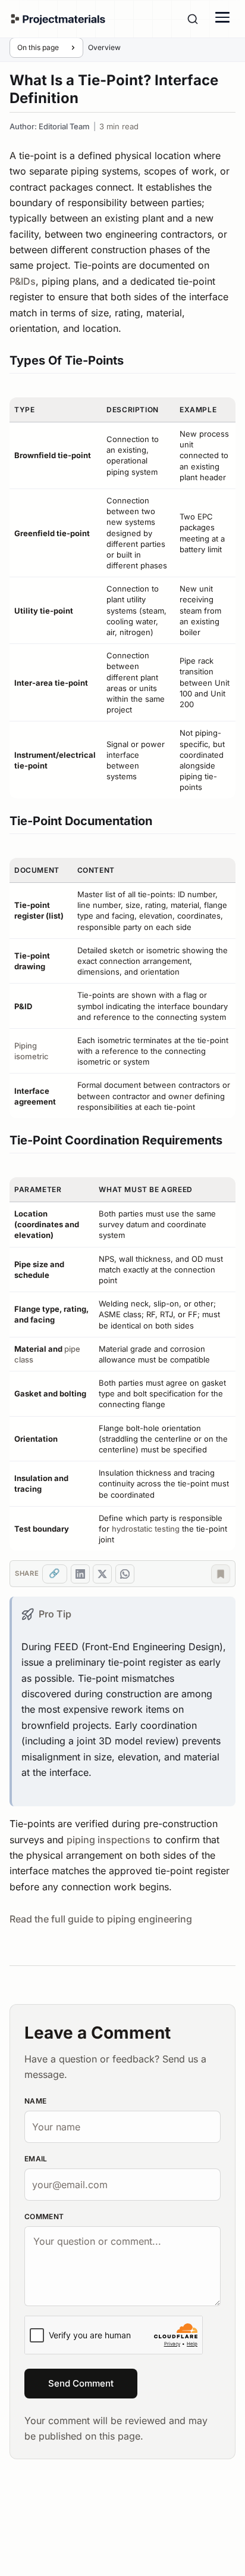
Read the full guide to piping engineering (101, 1919)
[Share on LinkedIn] (80, 1574)
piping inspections (109, 1840)
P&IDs (23, 281)
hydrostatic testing (146, 1529)
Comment (44, 2216)
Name (35, 2101)
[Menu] (222, 17)
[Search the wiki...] (193, 19)
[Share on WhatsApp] (125, 1574)
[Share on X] (102, 1574)
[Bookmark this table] (221, 1574)
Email (36, 2159)
